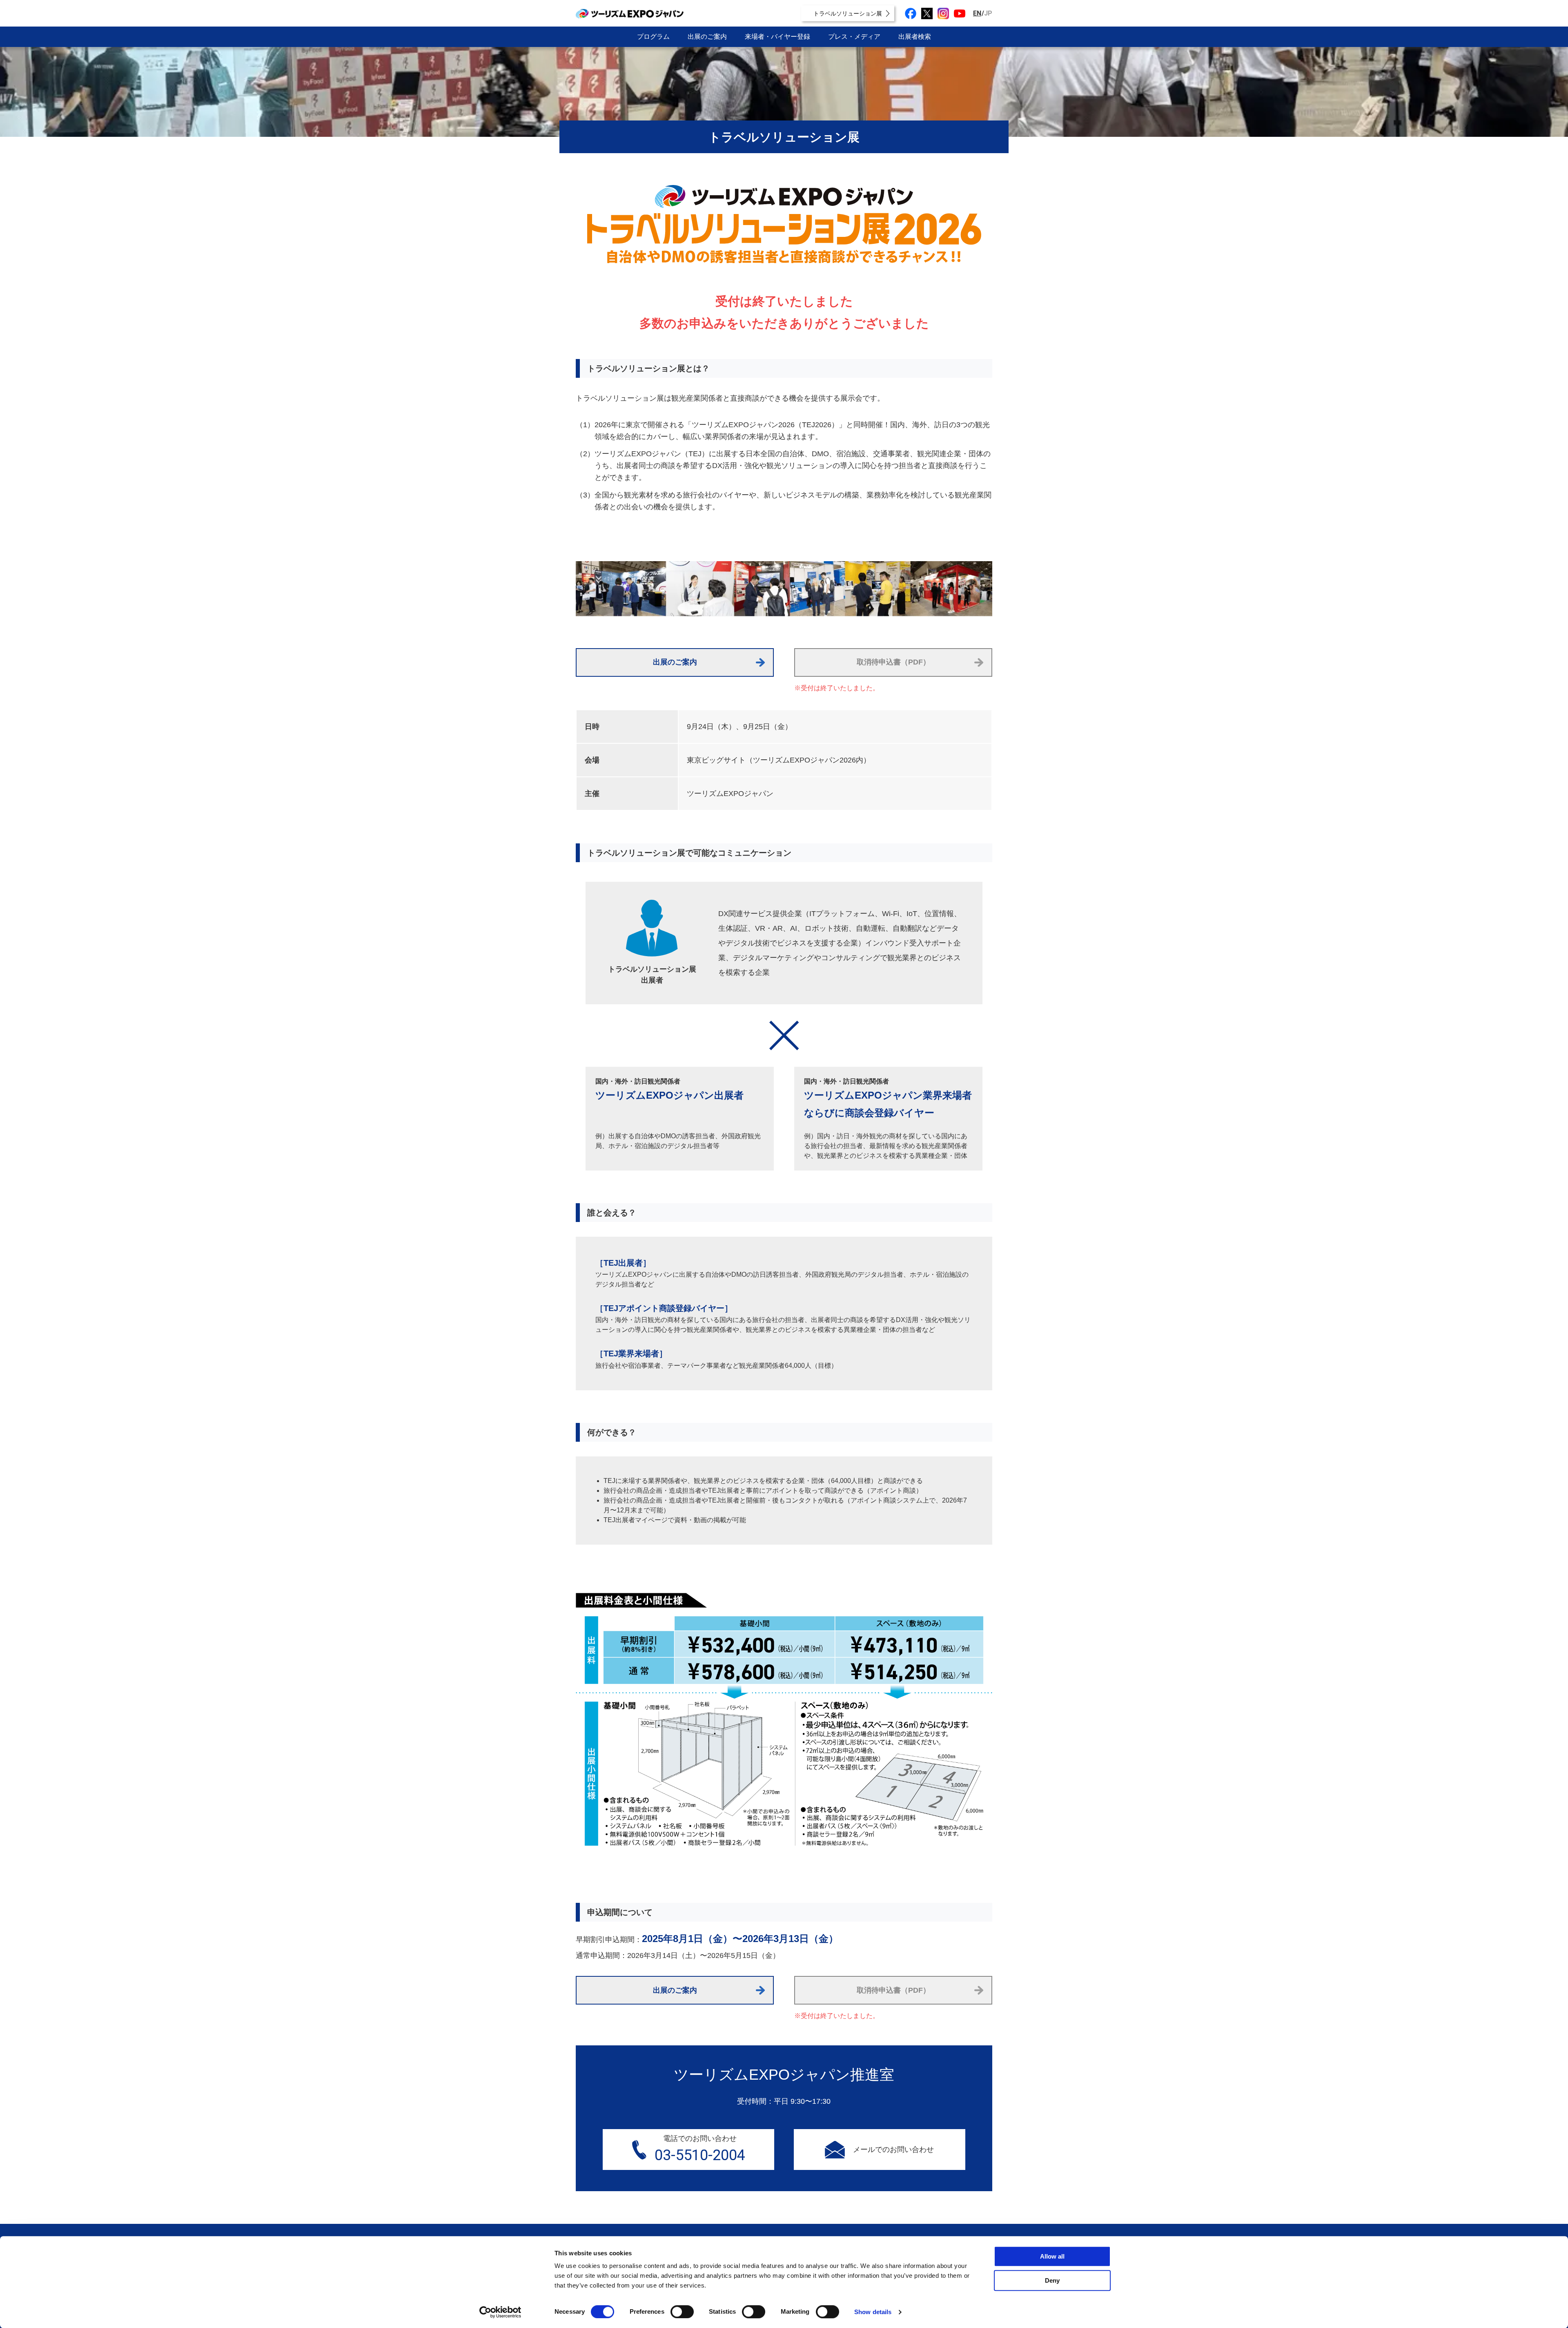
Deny (1052, 2280)
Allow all (1052, 2256)
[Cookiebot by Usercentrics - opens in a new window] (500, 2312)
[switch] (682, 2312)
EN (977, 13)
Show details (873, 2312)
